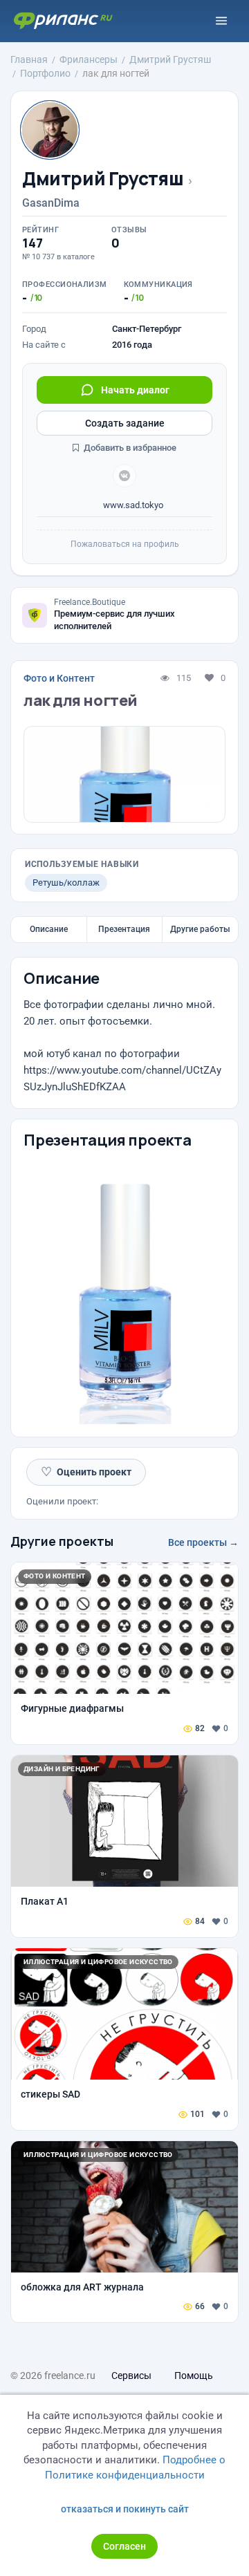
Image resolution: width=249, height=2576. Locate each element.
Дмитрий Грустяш (103, 179)
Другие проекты (62, 1541)
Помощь (194, 2376)
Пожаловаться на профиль (125, 544)
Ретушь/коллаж (66, 883)
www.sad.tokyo (132, 505)
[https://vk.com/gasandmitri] (124, 476)
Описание (49, 929)
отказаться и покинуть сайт (125, 2509)
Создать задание (125, 423)
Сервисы (131, 2376)
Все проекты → (203, 1542)
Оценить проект (86, 1472)
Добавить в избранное (129, 448)
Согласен (124, 2546)
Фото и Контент (59, 678)
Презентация (124, 929)
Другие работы (200, 929)
